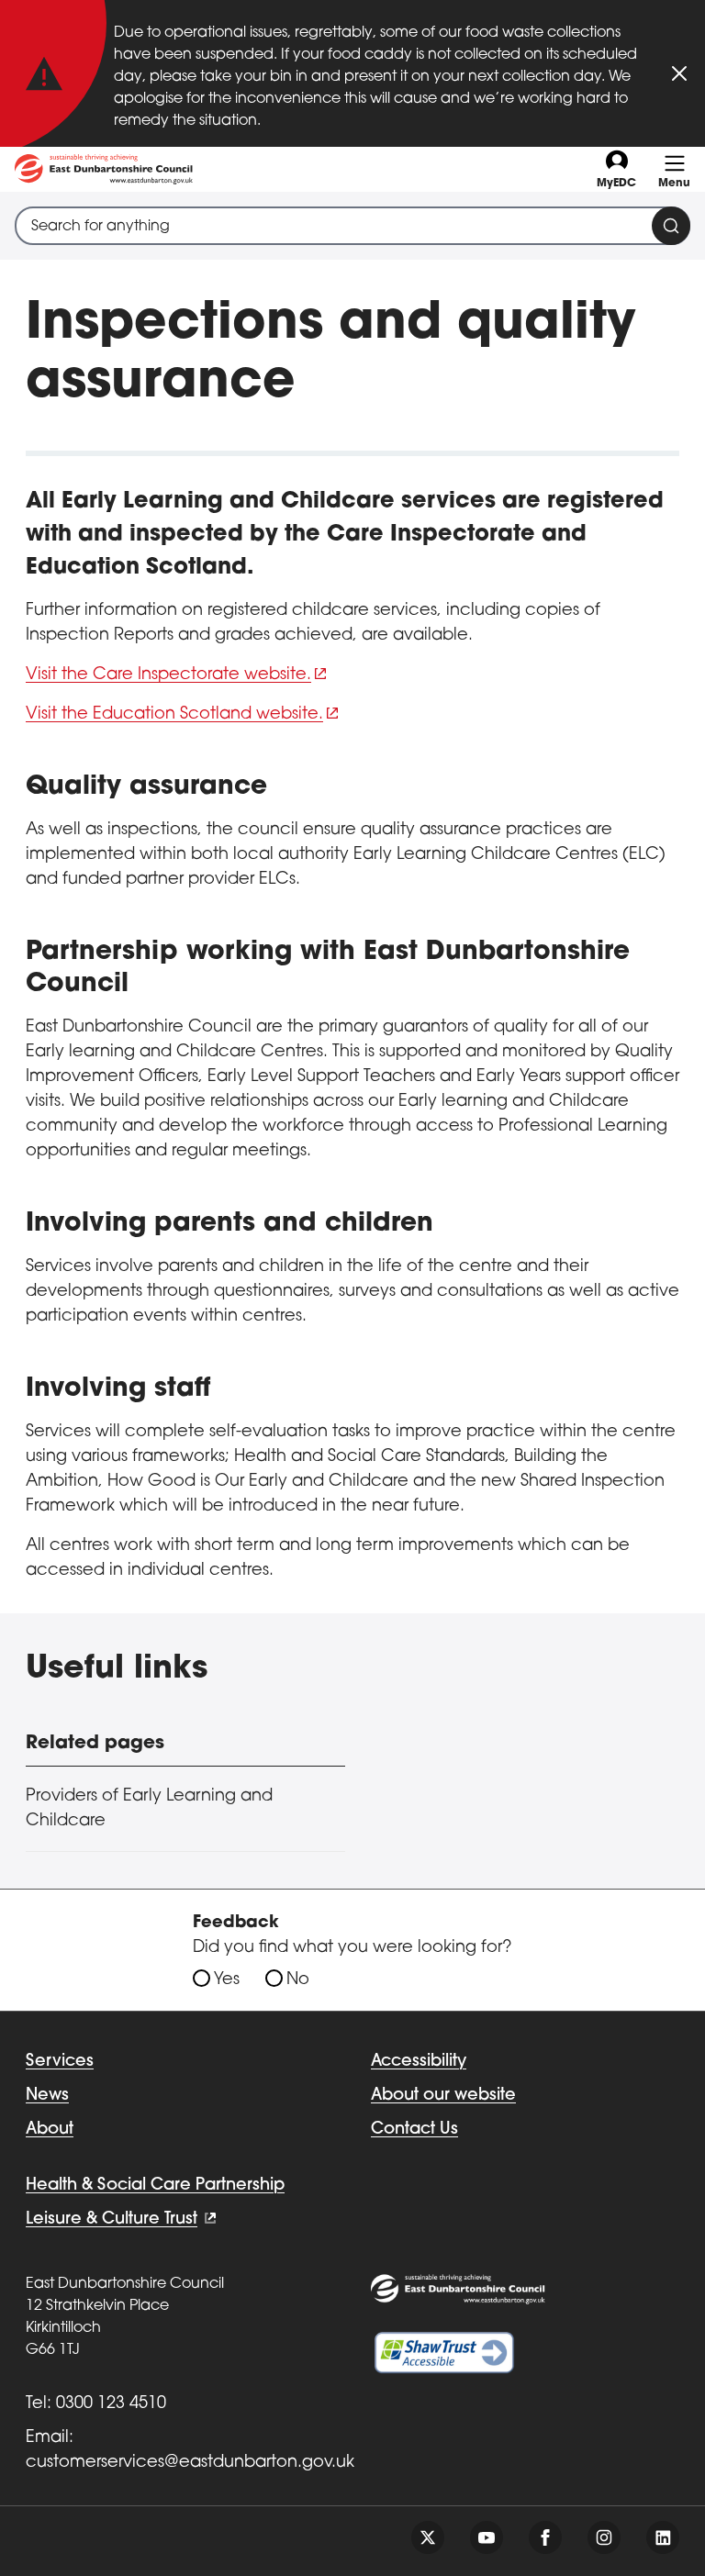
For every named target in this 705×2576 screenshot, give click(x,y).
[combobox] (352, 226)
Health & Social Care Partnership (155, 2186)
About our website (443, 2096)
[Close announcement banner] (679, 73)
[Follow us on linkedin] (663, 2537)
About (50, 2130)
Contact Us (414, 2130)
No (298, 1980)
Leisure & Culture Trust (112, 2220)
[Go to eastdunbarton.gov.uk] (104, 169)
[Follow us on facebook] (545, 2537)
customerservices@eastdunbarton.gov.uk (190, 2463)
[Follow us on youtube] (487, 2537)
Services (60, 2062)
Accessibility (419, 2062)
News (47, 2096)
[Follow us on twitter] (428, 2537)
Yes (227, 1980)
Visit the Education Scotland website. (174, 715)
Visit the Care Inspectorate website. (168, 675)
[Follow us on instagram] (604, 2537)
